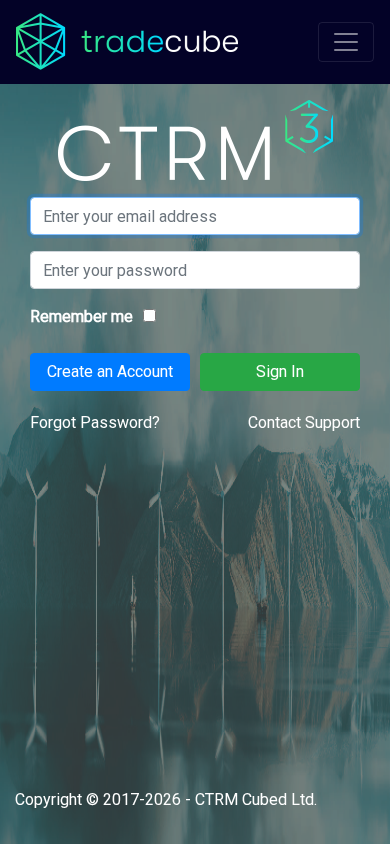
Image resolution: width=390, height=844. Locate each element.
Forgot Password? (95, 422)
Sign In (280, 371)
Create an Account (110, 371)
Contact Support (304, 422)
